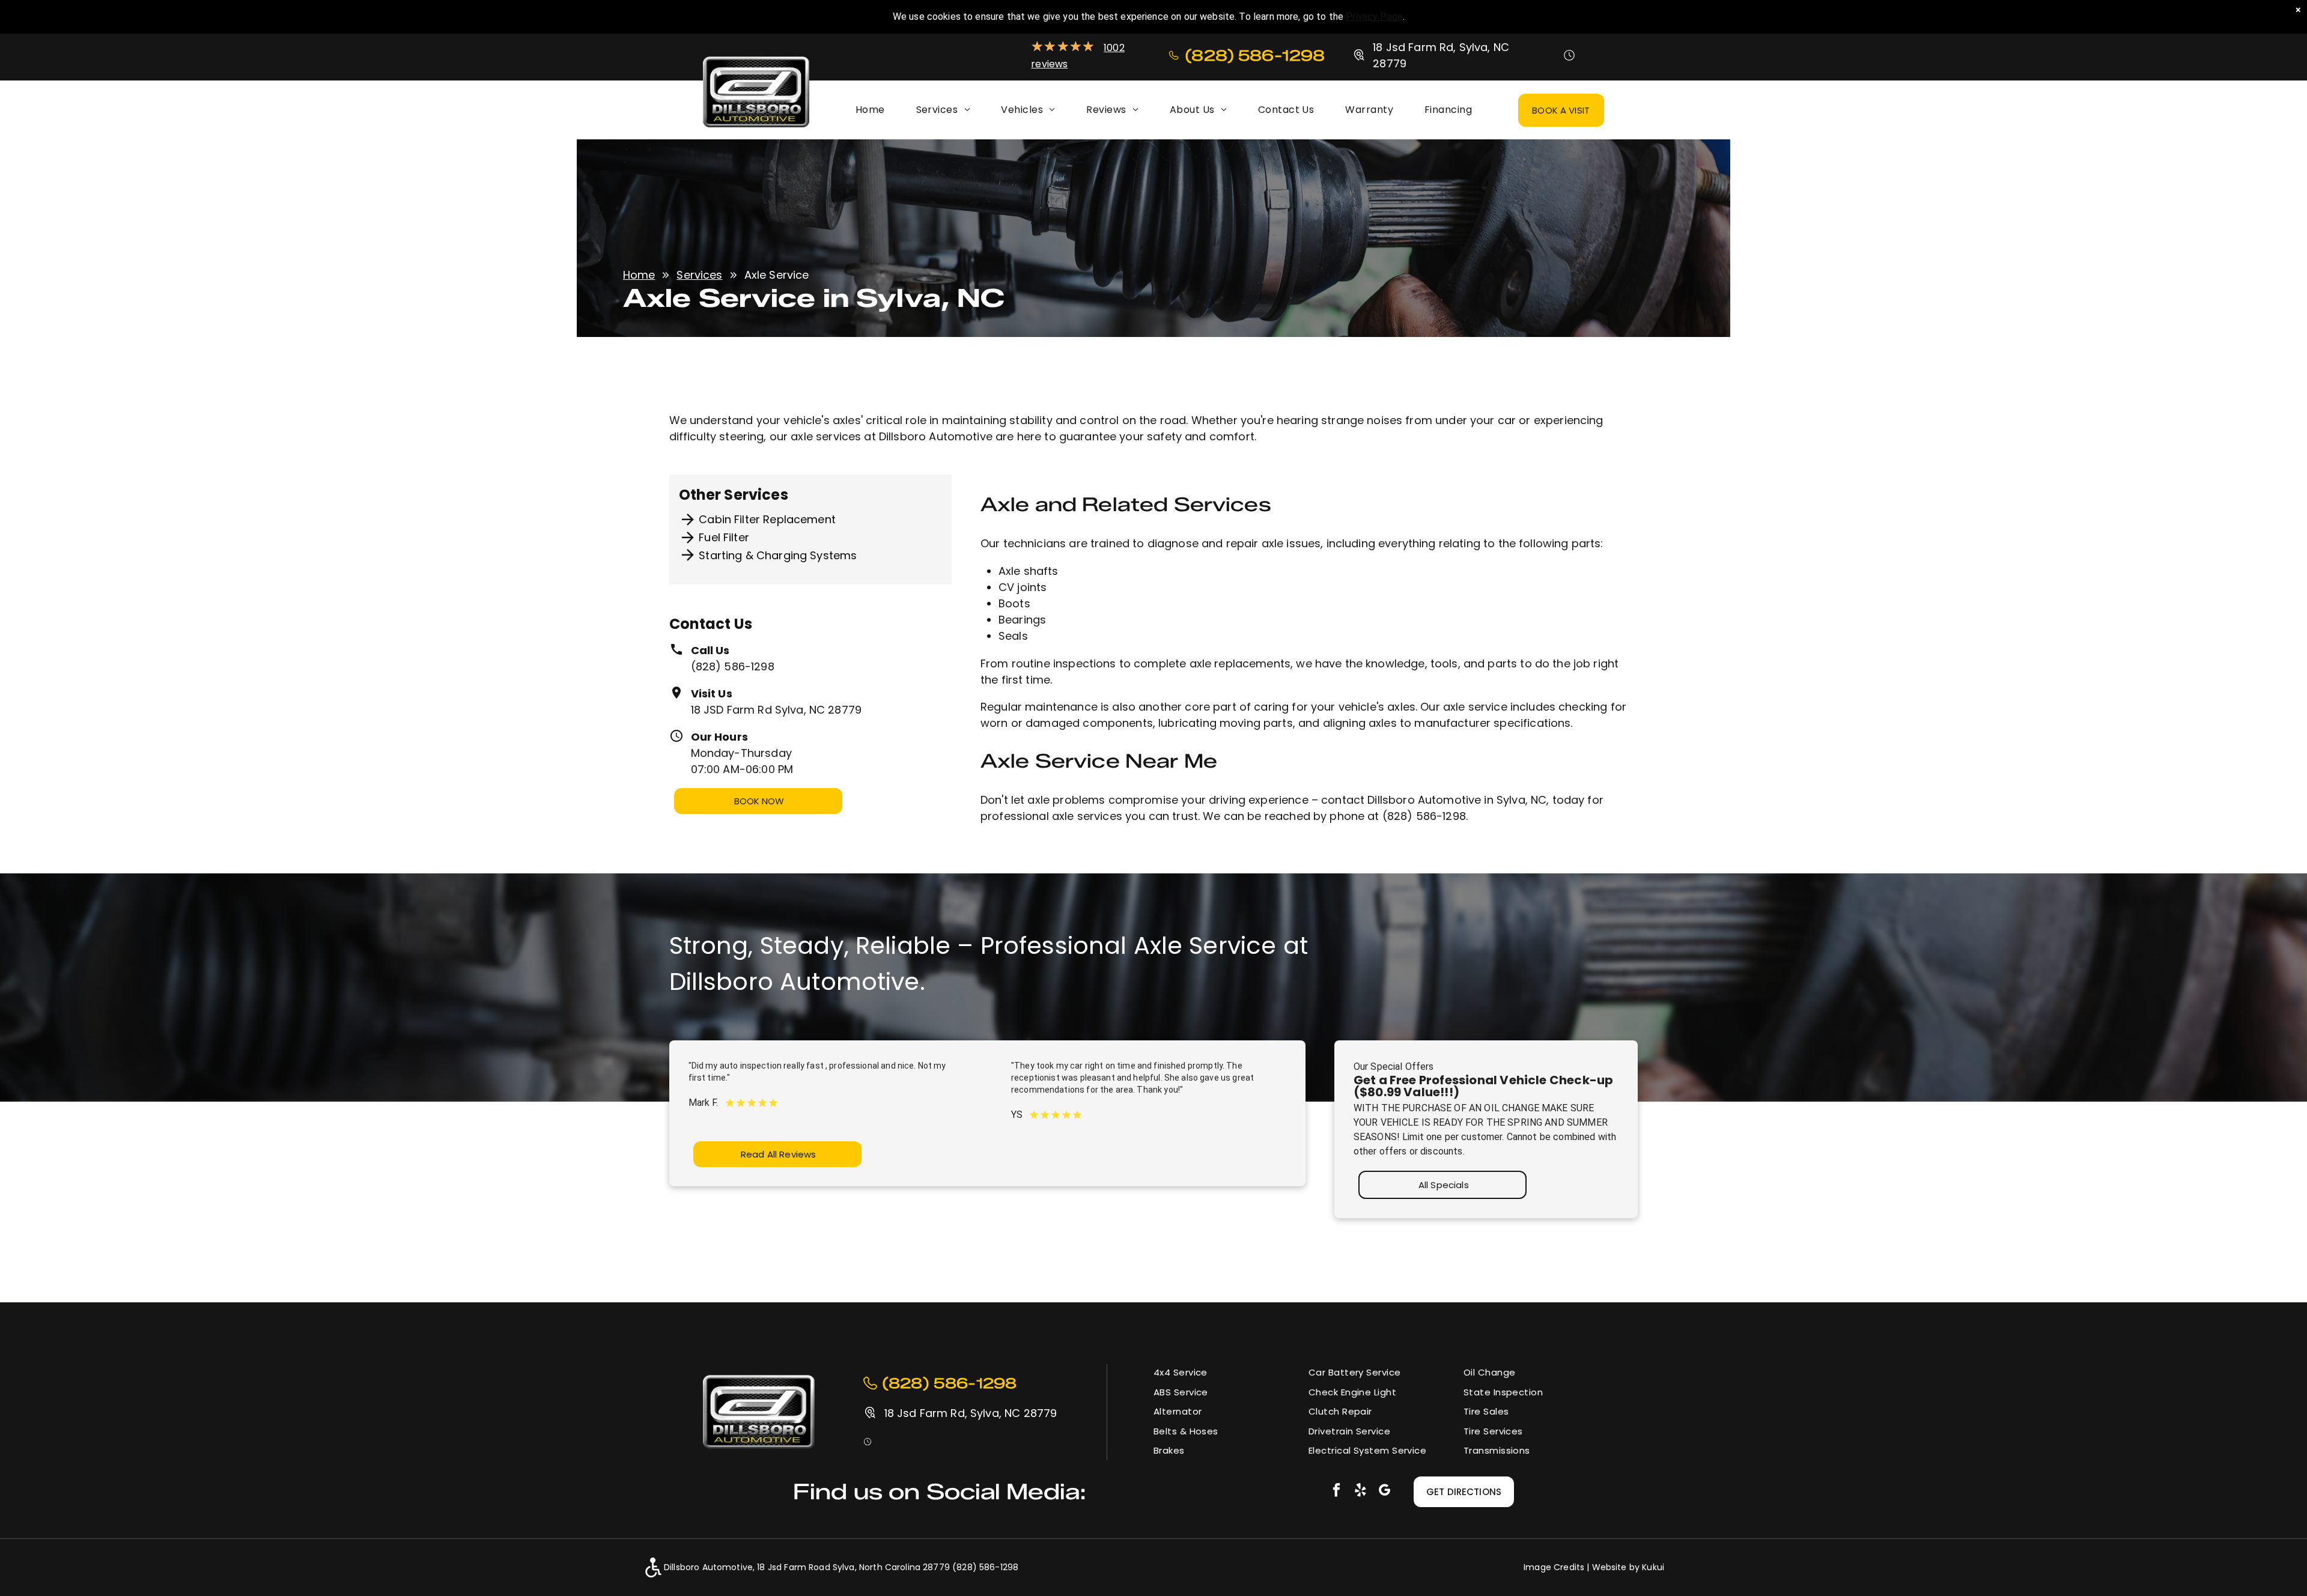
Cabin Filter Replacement (767, 519)
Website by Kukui (1628, 1567)
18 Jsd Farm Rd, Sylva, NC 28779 (971, 1413)
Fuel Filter (724, 537)
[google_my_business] (1385, 1491)
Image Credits (1554, 1567)
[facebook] (1336, 1491)
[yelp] (1360, 1491)
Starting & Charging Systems (778, 555)
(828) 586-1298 (733, 666)
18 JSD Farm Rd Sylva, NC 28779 (777, 710)
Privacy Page (1374, 17)
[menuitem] (870, 110)
